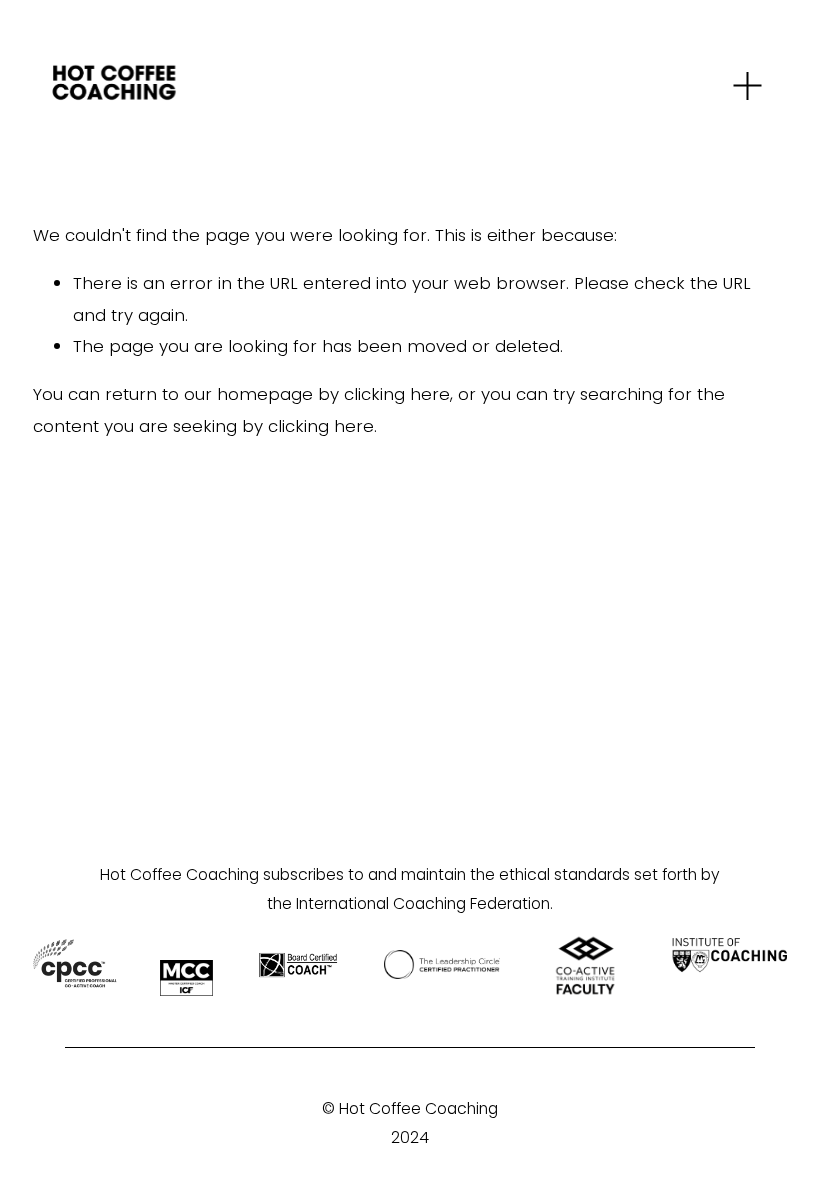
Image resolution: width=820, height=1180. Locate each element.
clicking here (397, 394)
